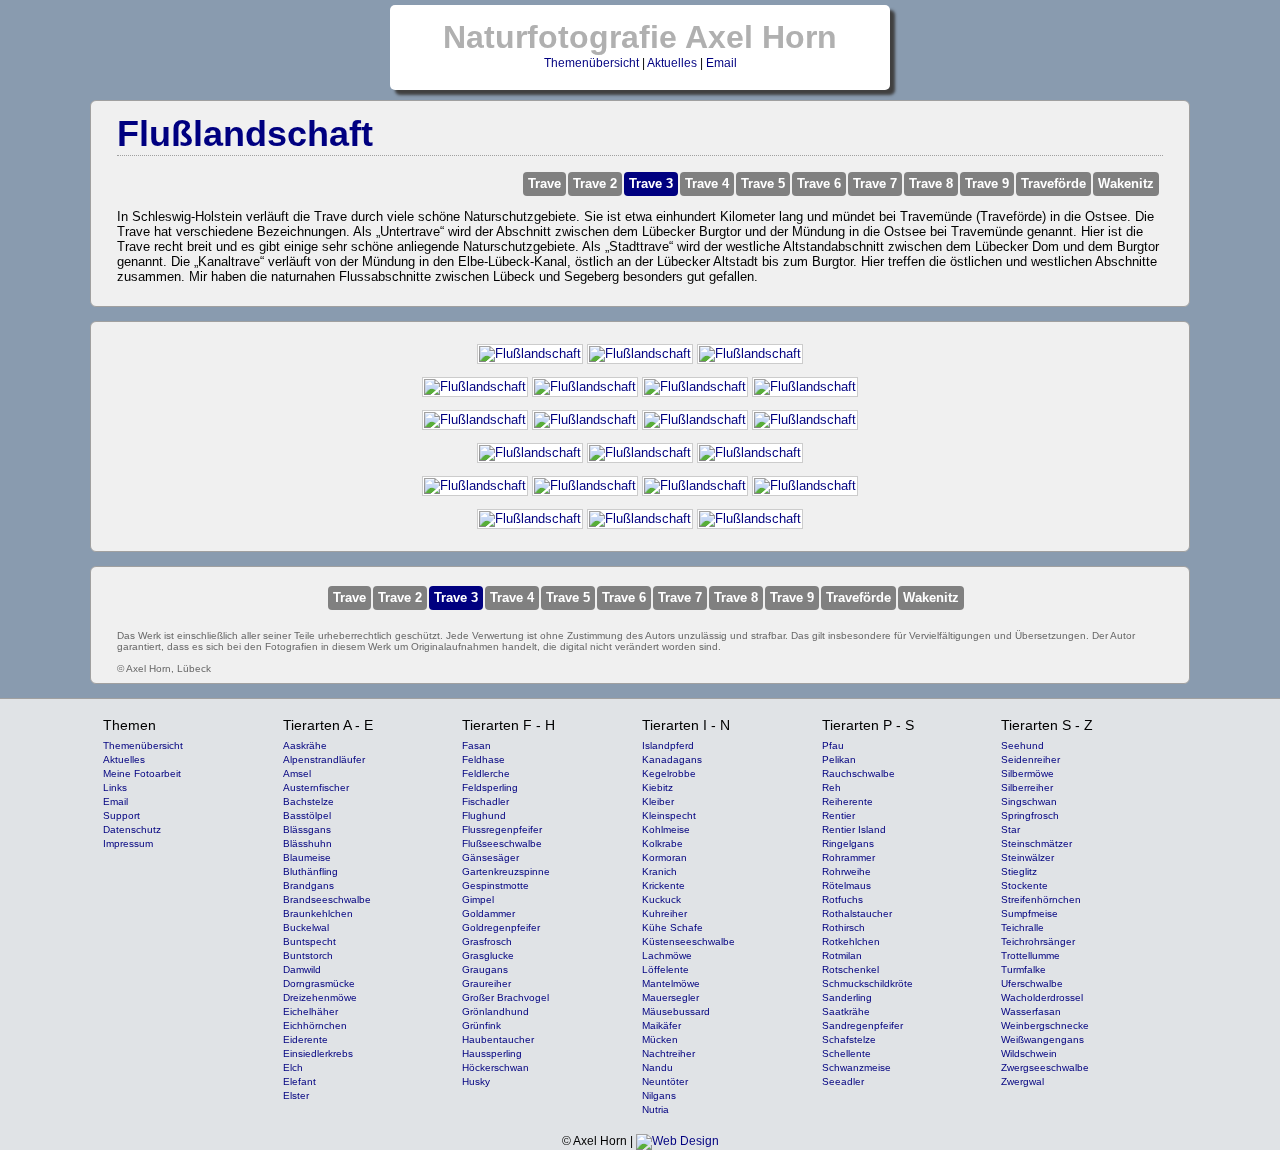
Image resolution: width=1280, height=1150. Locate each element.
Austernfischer (316, 787)
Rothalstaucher (857, 913)
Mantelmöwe (671, 983)
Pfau (833, 745)
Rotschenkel (850, 969)
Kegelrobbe (669, 773)
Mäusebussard (676, 1011)
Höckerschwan (495, 1067)
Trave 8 (931, 183)
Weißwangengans (1042, 1039)
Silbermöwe (1027, 773)
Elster (296, 1095)
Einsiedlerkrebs (318, 1053)
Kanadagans (672, 759)
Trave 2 (595, 183)
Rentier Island (854, 829)
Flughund (484, 815)
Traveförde (1053, 183)
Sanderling (847, 997)
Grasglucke (488, 955)
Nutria (655, 1109)
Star (1010, 829)
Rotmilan (842, 955)
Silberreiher (1027, 787)
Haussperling (492, 1053)
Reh (831, 787)
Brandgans (308, 885)
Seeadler (843, 1081)
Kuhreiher (664, 913)
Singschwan (1029, 801)
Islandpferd (668, 745)
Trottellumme (1030, 955)
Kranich (659, 871)
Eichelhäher (310, 1011)
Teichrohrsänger (1038, 941)
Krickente (663, 885)
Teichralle (1022, 927)
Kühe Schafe (672, 927)
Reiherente (847, 801)
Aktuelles (672, 63)
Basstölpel (307, 815)
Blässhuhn (307, 843)
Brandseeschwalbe (327, 899)
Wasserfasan (1031, 1011)
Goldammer (488, 913)
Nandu (657, 1067)
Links (115, 787)
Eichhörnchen (315, 1025)
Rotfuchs (842, 899)
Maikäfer (661, 1025)
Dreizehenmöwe (320, 997)
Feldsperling (490, 787)
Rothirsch (843, 927)
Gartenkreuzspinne (506, 871)
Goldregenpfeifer (501, 927)
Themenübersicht (591, 63)
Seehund (1022, 745)
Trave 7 (875, 183)
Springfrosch (1030, 815)
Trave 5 (763, 183)
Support (121, 815)
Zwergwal (1022, 1081)
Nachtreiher (668, 1053)
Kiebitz (657, 787)
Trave (544, 183)
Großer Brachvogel (505, 997)
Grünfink (481, 1025)
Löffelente (665, 969)
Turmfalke (1023, 969)
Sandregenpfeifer (862, 1025)
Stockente (1024, 885)
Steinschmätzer (1036, 843)
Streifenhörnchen (1041, 899)
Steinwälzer (1027, 857)
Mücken (660, 1039)
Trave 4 (707, 183)
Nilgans (659, 1095)
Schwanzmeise (856, 1067)
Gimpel (478, 899)
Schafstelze (849, 1039)
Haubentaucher (498, 1039)
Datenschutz (132, 829)
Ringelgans (848, 843)
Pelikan (839, 759)
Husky (476, 1081)
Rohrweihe (846, 871)
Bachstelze (308, 801)
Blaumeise (307, 857)
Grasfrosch (487, 941)
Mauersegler (670, 997)
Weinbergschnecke (1045, 1025)
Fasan (476, 745)
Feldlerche (486, 773)
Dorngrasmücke (319, 983)
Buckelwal (306, 927)
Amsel (297, 773)
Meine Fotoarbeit (142, 773)
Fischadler (485, 801)
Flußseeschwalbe (502, 843)
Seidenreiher (1030, 759)
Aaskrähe (305, 745)
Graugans (485, 969)
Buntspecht (309, 941)
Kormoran (664, 857)
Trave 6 (819, 183)
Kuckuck (661, 899)
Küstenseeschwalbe (688, 941)
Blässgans (307, 829)
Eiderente (305, 1039)
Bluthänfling (310, 871)
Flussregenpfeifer (502, 829)
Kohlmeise (666, 829)
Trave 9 (987, 183)
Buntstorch (308, 955)
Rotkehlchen (851, 941)
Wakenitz (1126, 183)
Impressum (128, 843)
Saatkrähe (846, 1011)
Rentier (838, 815)
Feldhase (483, 759)
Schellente (846, 1053)
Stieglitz (1019, 871)
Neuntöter (665, 1081)
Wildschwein (1029, 1053)
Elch (293, 1067)
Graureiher (486, 983)
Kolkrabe (662, 843)
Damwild (302, 969)
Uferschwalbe (1032, 983)
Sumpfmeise (1029, 913)
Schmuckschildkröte (867, 983)
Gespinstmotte (495, 885)
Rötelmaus (846, 885)
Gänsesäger (490, 857)
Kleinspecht (669, 815)
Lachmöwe (667, 955)
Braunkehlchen (318, 913)
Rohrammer (848, 857)
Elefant (299, 1081)
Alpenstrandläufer (324, 759)
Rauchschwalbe (858, 773)
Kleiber (658, 801)
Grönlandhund (495, 1011)
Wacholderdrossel (1042, 997)
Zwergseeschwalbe (1045, 1067)
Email (721, 63)
